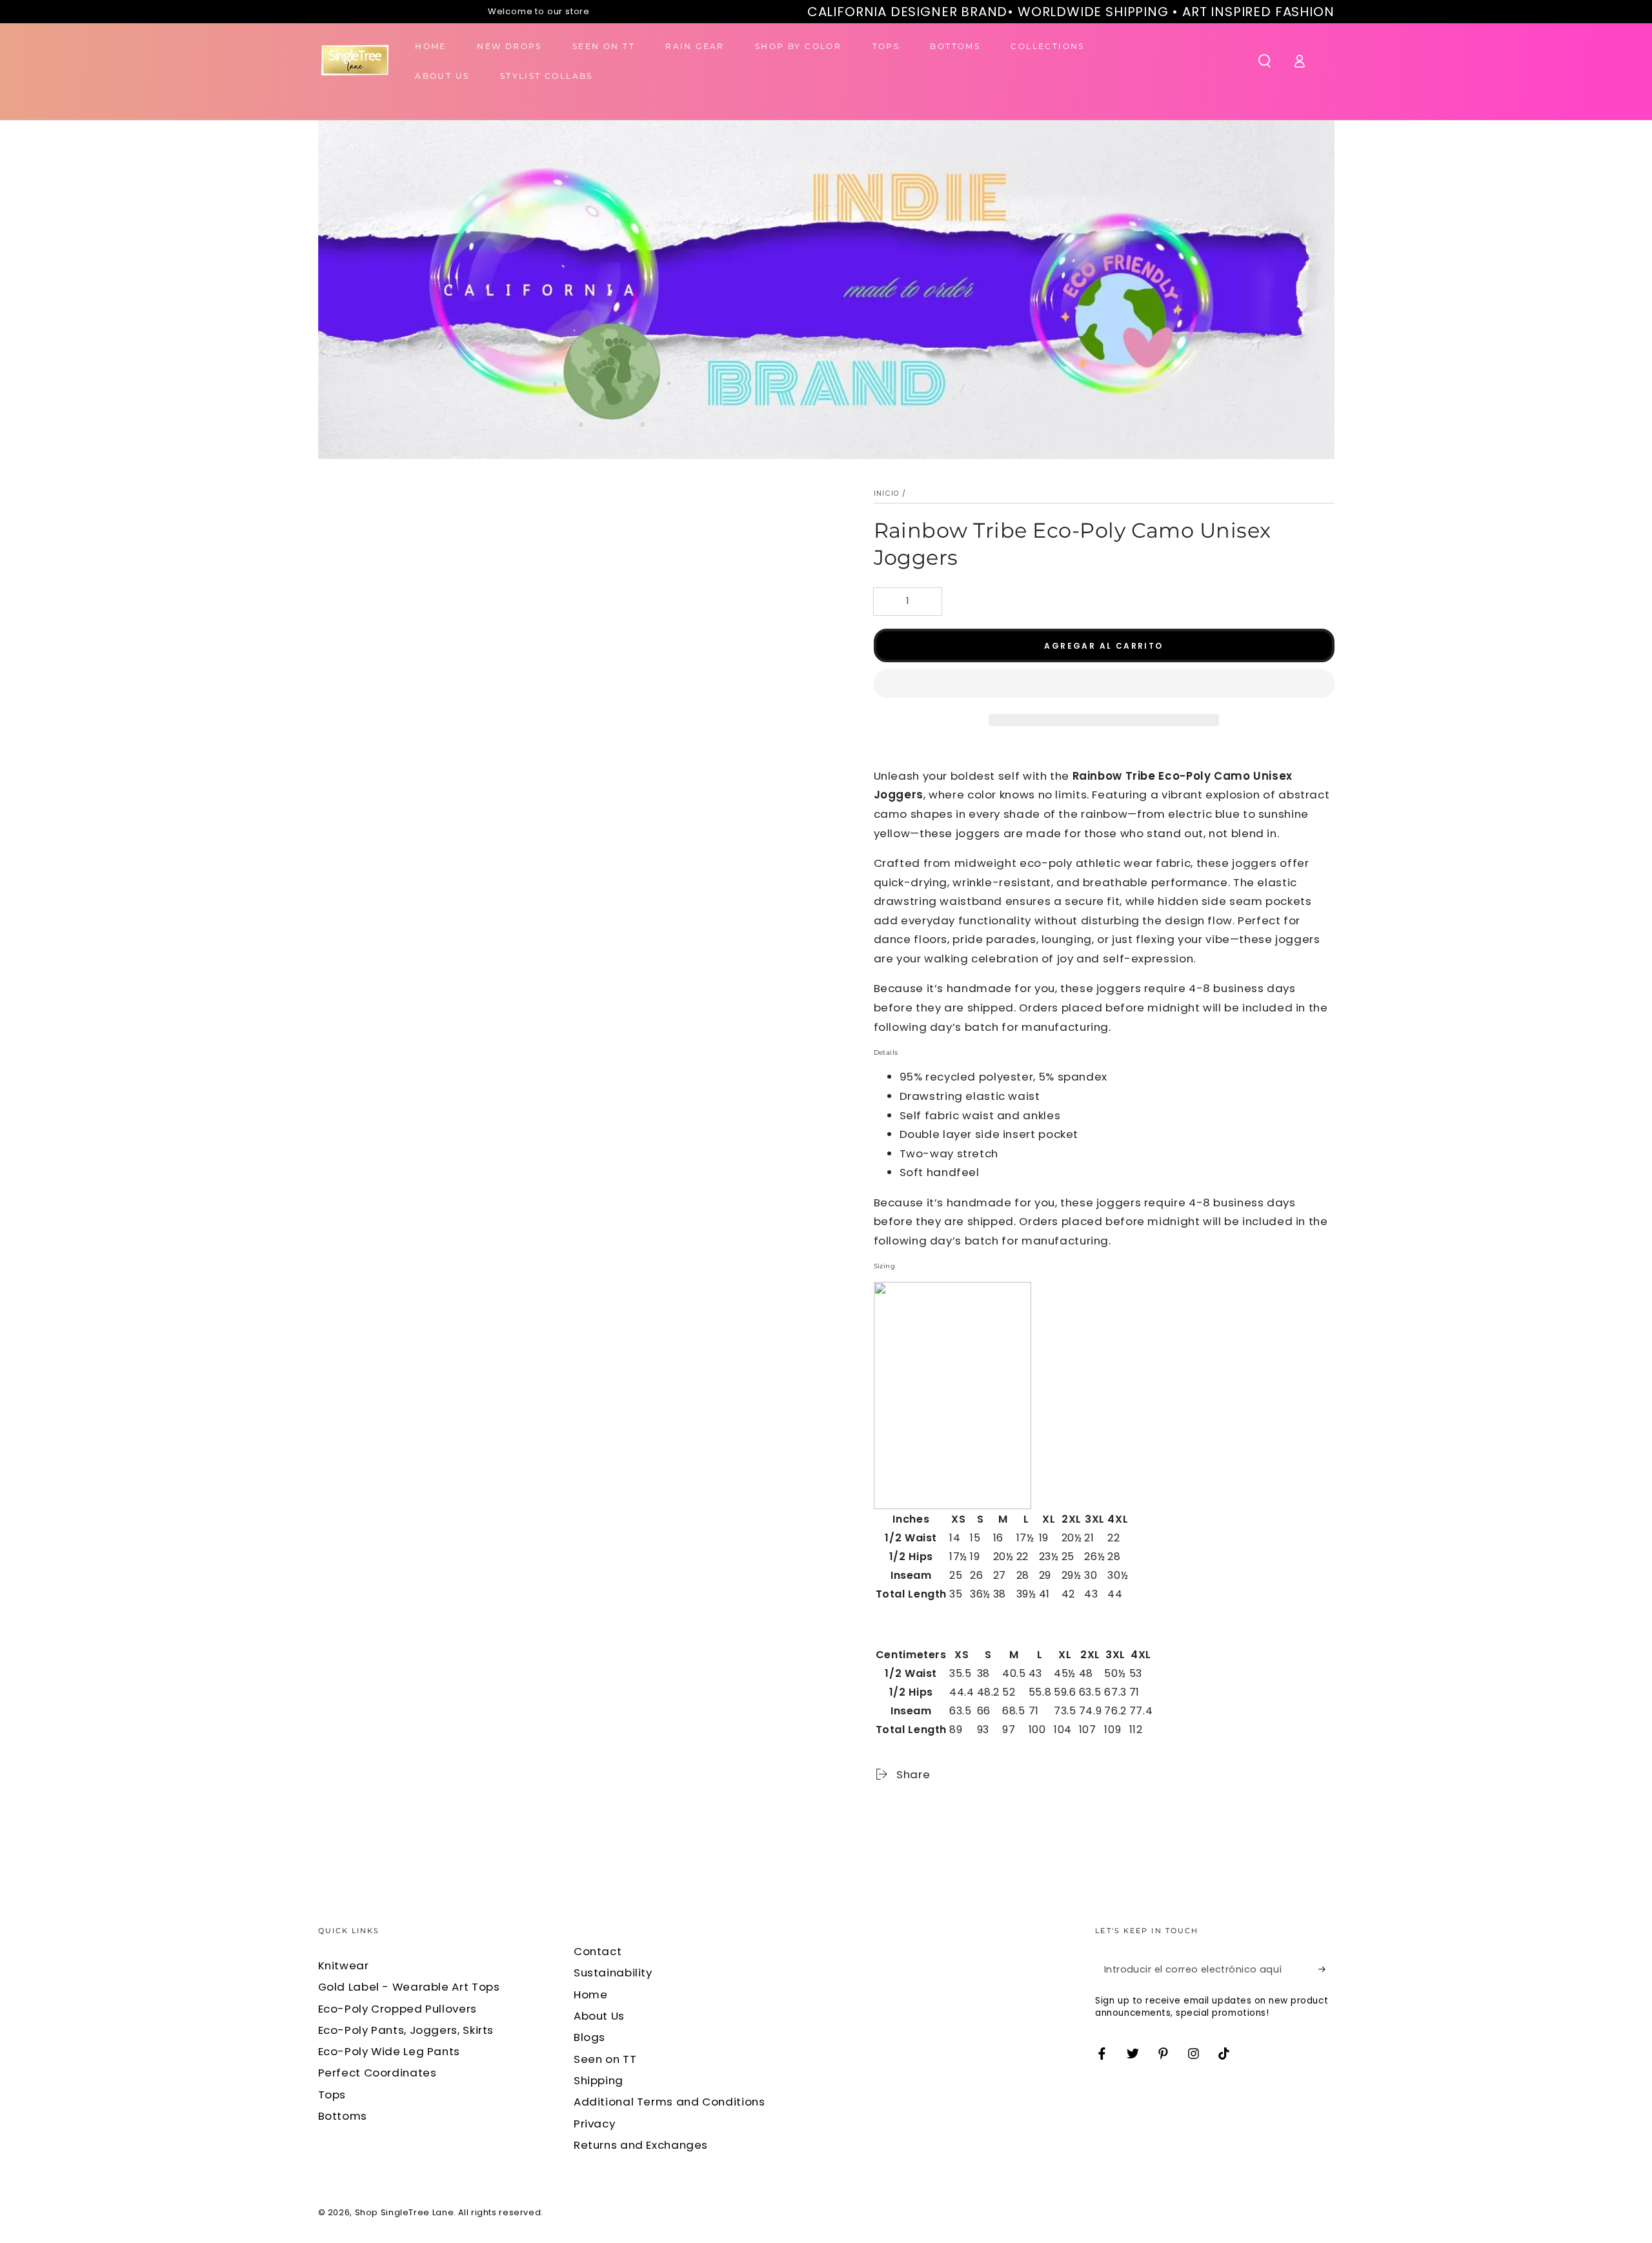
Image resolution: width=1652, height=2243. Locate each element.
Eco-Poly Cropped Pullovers (398, 2009)
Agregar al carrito (1103, 646)
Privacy (594, 2124)
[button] (1104, 686)
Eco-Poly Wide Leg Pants (389, 2051)
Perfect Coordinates (378, 2073)
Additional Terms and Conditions (670, 2102)
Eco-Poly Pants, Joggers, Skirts (406, 2030)
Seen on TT (605, 2059)
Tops (332, 2095)
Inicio (887, 493)
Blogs (589, 2037)
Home (591, 1994)
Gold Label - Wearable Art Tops (409, 1987)
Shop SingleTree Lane (405, 2212)
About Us (599, 2016)
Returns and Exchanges (641, 2145)
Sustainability (613, 1973)
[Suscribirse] (1326, 1969)
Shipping (599, 2080)
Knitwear (344, 1965)
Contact (598, 1951)
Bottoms (343, 2116)
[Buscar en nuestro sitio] (1264, 61)
